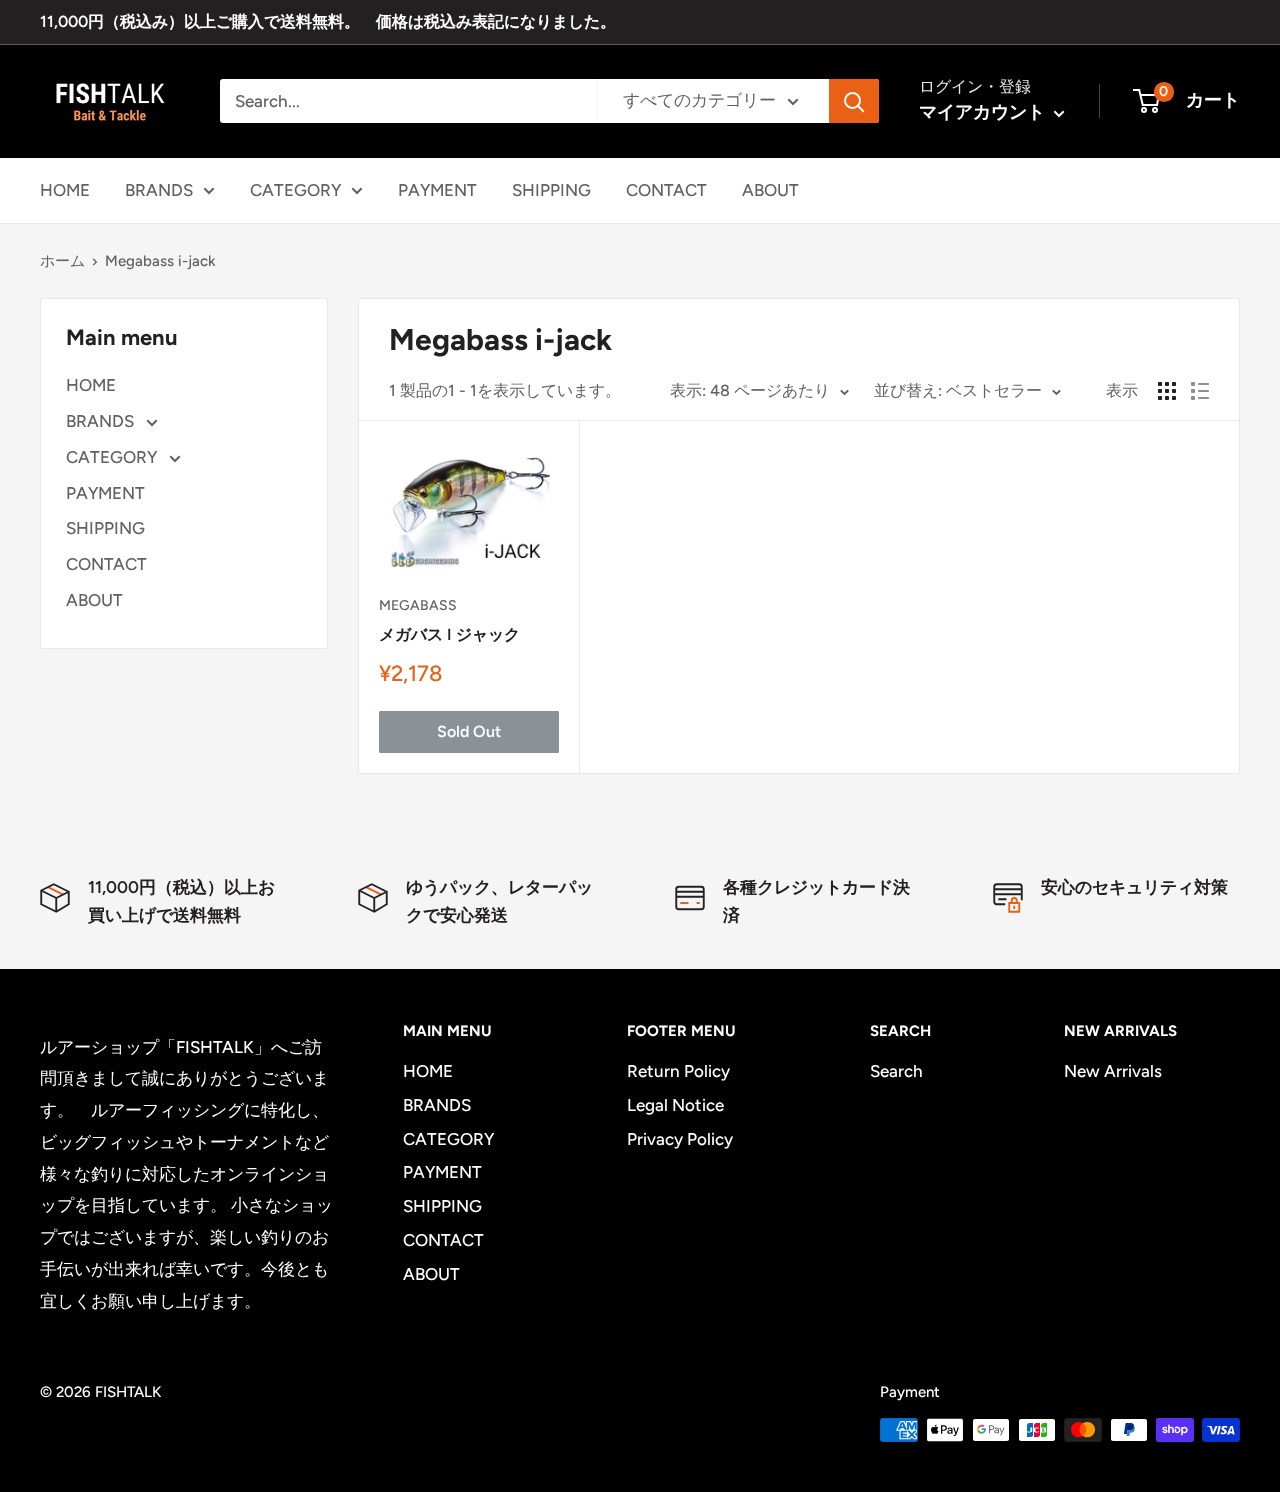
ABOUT (770, 189)
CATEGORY (295, 189)
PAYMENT (437, 189)
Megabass (418, 605)
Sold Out (469, 731)
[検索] (854, 101)
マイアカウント (984, 112)
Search (896, 1071)
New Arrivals (1113, 1071)
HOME (65, 189)
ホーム (62, 261)
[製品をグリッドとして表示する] (1167, 391)
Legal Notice (675, 1105)
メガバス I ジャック (449, 634)
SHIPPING (551, 189)
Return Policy (678, 1071)
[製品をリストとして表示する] (1200, 391)
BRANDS (159, 189)
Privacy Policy (680, 1139)
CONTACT (666, 189)
